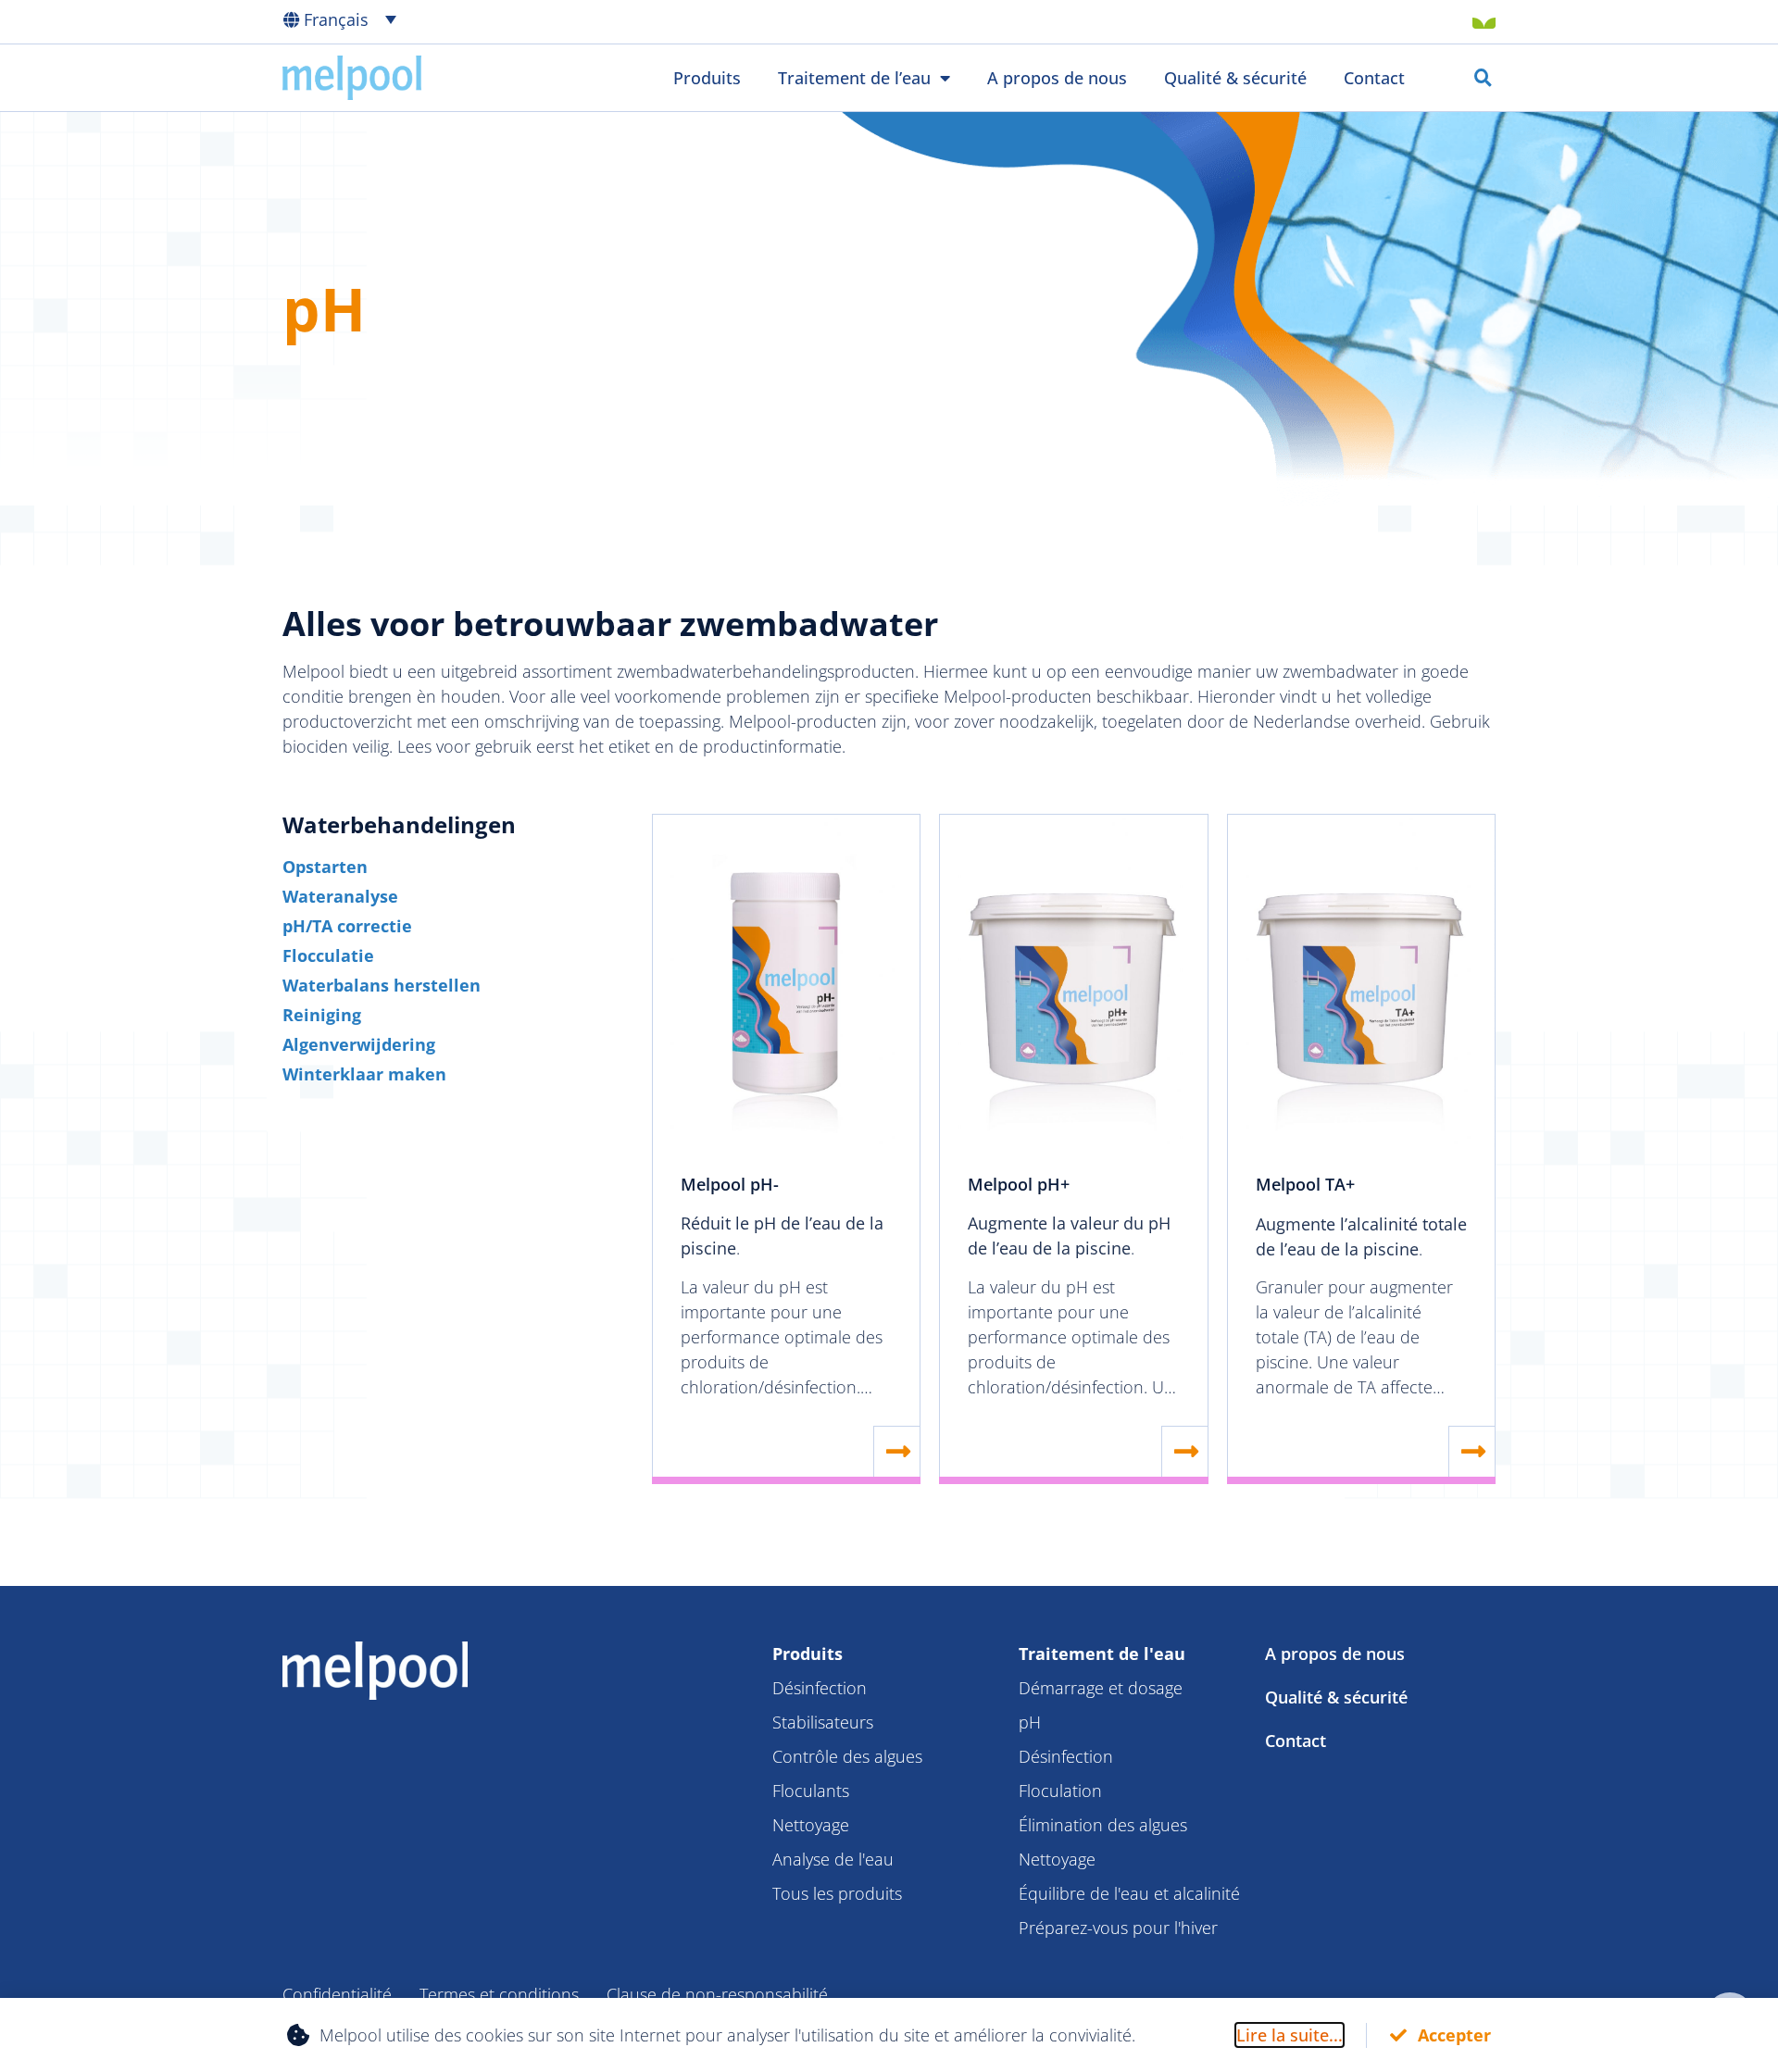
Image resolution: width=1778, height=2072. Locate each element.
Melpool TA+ (1305, 1184)
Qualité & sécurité (1235, 78)
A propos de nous (1057, 78)
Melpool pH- (730, 1184)
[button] (355, 19)
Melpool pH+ (1019, 1184)
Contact (1374, 78)
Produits (707, 78)
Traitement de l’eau (854, 78)
